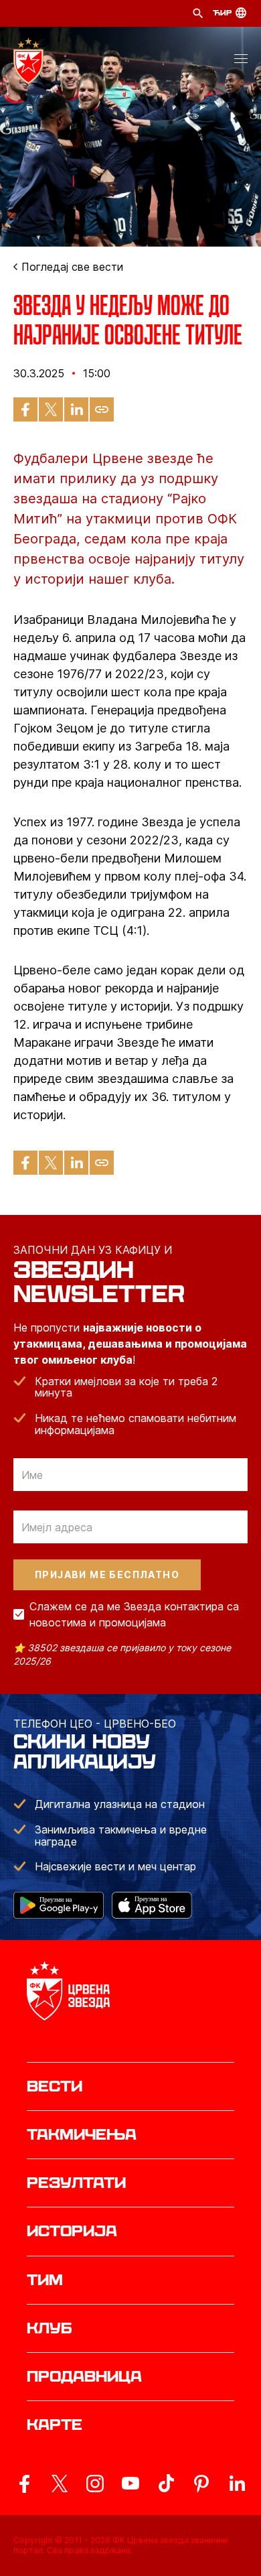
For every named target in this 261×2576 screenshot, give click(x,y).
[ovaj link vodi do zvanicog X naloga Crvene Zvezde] (60, 2484)
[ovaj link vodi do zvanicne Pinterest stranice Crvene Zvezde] (201, 2484)
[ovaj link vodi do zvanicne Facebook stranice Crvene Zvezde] (24, 2484)
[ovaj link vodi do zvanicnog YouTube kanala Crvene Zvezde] (130, 2484)
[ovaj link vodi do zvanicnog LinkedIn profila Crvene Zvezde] (237, 2484)
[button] (241, 61)
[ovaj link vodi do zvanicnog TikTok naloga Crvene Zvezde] (166, 2484)
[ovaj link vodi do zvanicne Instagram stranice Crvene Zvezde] (95, 2484)
